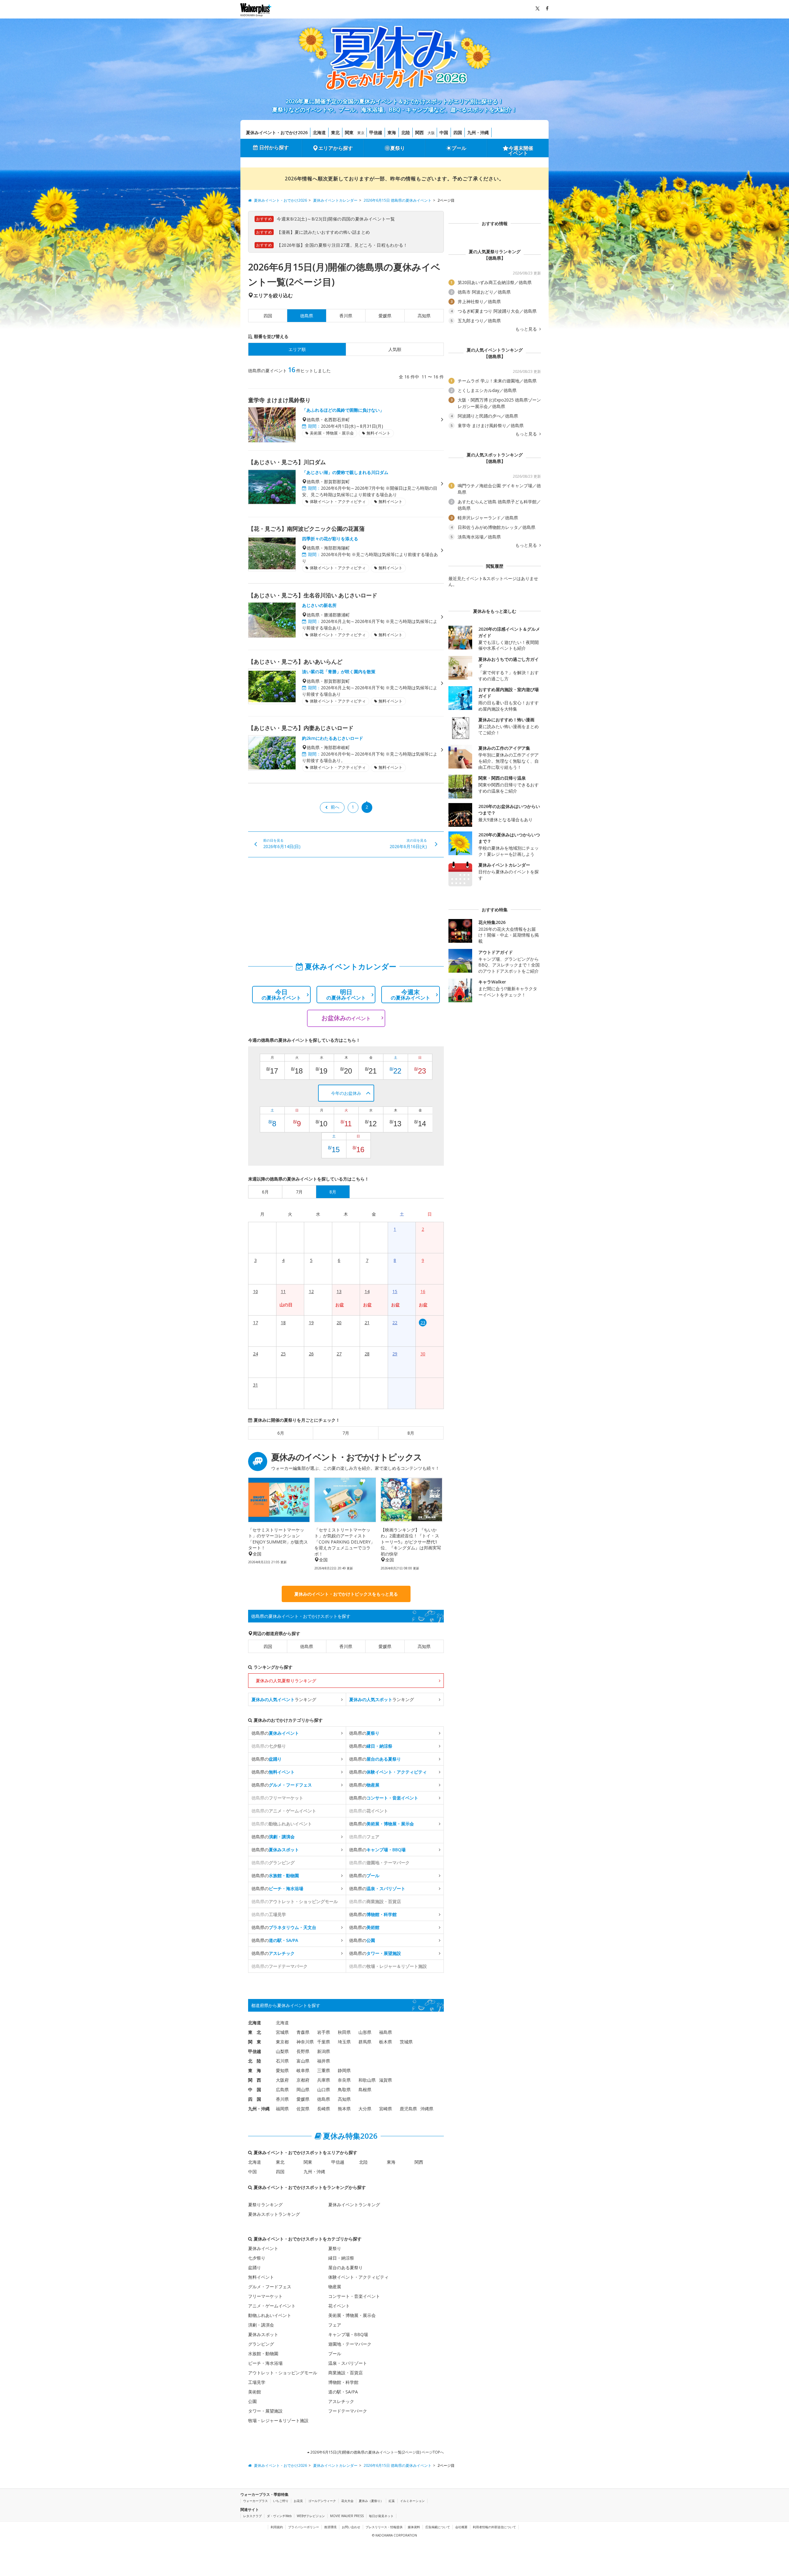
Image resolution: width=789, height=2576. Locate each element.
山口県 (324, 2090)
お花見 (298, 2501)
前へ (335, 807)
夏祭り (398, 148)
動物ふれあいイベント (270, 2315)
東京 (361, 133)
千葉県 (324, 2042)
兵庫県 (324, 2080)
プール (459, 148)
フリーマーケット (265, 2296)
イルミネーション (412, 2501)
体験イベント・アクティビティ (358, 2277)
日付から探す (274, 147)
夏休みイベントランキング (354, 2205)
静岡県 (344, 2070)
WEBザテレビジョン (311, 2516)
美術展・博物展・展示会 (352, 2315)
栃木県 (386, 2042)
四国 (458, 132)
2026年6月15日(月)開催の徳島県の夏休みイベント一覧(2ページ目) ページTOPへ (377, 2452)
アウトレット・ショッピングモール (283, 2373)
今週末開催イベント (521, 150)
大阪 (431, 133)
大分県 (365, 2109)
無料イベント (261, 2277)
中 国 (255, 2090)
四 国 (255, 2099)
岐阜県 (303, 2070)
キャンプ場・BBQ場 (348, 2334)
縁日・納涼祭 (341, 2258)
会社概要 (461, 2527)
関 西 (255, 2080)
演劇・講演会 (261, 2325)
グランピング (261, 2344)
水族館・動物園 (263, 2353)
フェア (335, 2325)
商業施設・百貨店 (345, 2373)
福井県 (324, 2061)
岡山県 (303, 2090)
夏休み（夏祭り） (371, 2501)
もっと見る (527, 329)
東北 (335, 132)
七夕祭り (257, 2258)
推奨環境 (330, 2527)
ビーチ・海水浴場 (265, 2363)
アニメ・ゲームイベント (272, 2306)
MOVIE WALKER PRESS (347, 2516)
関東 (349, 132)
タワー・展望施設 (265, 2411)
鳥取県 (344, 2090)
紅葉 (392, 2501)
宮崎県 (386, 2109)
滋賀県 (386, 2080)
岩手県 (324, 2032)
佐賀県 (303, 2109)
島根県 (365, 2090)
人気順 (395, 349)
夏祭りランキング (265, 2205)
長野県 (303, 2051)
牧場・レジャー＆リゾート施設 (278, 2420)
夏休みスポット (263, 2334)
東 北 (255, 2032)
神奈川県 (305, 2042)
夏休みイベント (263, 2248)
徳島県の (275, 1733)
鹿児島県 (408, 2109)
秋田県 (344, 2032)
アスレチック (341, 2401)
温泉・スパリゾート (348, 2363)
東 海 (255, 2070)
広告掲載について (438, 2527)
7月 (346, 1433)
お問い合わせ (351, 2527)
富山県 (303, 2061)
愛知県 (282, 2070)
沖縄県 (427, 2109)
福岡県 (282, 2109)
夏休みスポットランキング (274, 2214)
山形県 (365, 2032)
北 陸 (255, 2061)
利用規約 (277, 2527)
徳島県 (307, 1646)
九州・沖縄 (478, 132)
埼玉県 (344, 2042)
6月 (281, 1433)
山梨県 (282, 2051)
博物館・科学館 (343, 2382)
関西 (419, 132)
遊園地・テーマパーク (350, 2344)
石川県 (282, 2061)
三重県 (324, 2070)
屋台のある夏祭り (345, 2267)
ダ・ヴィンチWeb (279, 2516)
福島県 (386, 2032)
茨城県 (406, 2042)
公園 (252, 2401)
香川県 (346, 316)
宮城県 (282, 2032)
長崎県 (324, 2109)
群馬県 (365, 2042)
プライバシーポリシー (304, 2527)
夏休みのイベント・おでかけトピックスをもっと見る (346, 1594)
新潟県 (324, 2051)
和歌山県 (367, 2080)
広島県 (282, 2090)
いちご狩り (281, 2501)
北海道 (319, 132)
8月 (411, 1433)
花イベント (339, 2306)
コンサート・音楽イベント (354, 2296)
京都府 (303, 2080)
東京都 (282, 2042)
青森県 (303, 2032)
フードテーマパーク (348, 2411)
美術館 (255, 2392)
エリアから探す (336, 148)
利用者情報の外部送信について (494, 2527)
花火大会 (347, 2501)
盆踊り (255, 2267)
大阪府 (282, 2080)
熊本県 (344, 2109)
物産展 (335, 2287)
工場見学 (257, 2382)
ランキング (284, 1699)
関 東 (255, 2042)
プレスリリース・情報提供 (384, 2527)
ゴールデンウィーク (322, 2501)
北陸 (406, 132)
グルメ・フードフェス (270, 2287)
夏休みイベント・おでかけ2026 (277, 132)
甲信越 (376, 132)
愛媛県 (385, 316)
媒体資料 (414, 2527)
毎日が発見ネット (381, 2516)
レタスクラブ (252, 2516)
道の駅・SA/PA (343, 2392)
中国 (444, 132)
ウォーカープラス (256, 2501)
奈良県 (344, 2080)
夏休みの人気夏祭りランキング (286, 1681)
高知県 (424, 316)
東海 (392, 132)
